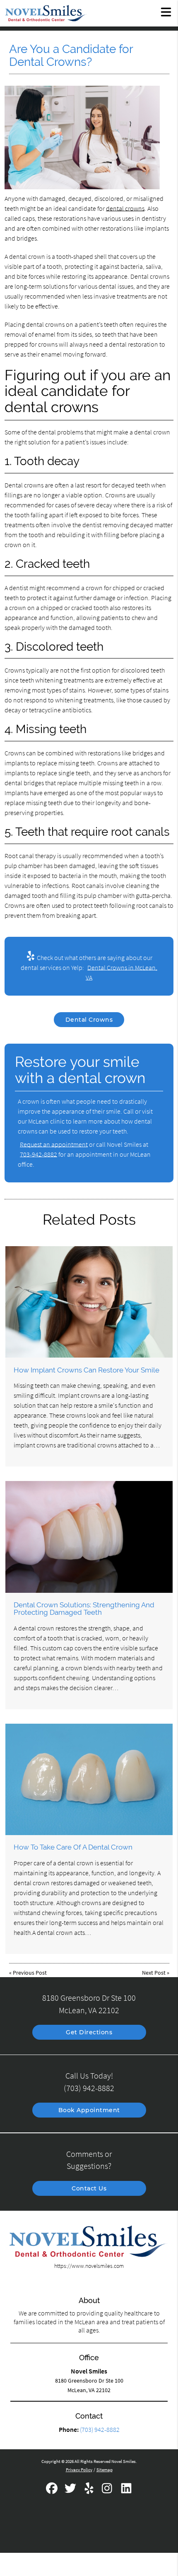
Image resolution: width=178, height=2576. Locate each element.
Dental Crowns (89, 1020)
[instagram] (108, 2491)
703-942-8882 (38, 1154)
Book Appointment (89, 2110)
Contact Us (89, 2188)
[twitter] (71, 2491)
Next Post (154, 1973)
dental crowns (125, 208)
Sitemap (105, 2470)
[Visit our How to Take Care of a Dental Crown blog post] (89, 1779)
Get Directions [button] (89, 2032)
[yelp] (90, 2491)
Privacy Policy (79, 2470)
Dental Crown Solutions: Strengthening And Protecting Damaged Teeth (84, 1609)
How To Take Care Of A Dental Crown (73, 1847)
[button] (166, 12)
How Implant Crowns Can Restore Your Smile (87, 1370)
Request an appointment (54, 1144)
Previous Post (30, 1973)
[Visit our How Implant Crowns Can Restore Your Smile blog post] (89, 1302)
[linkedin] (126, 2491)
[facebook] (52, 2491)
